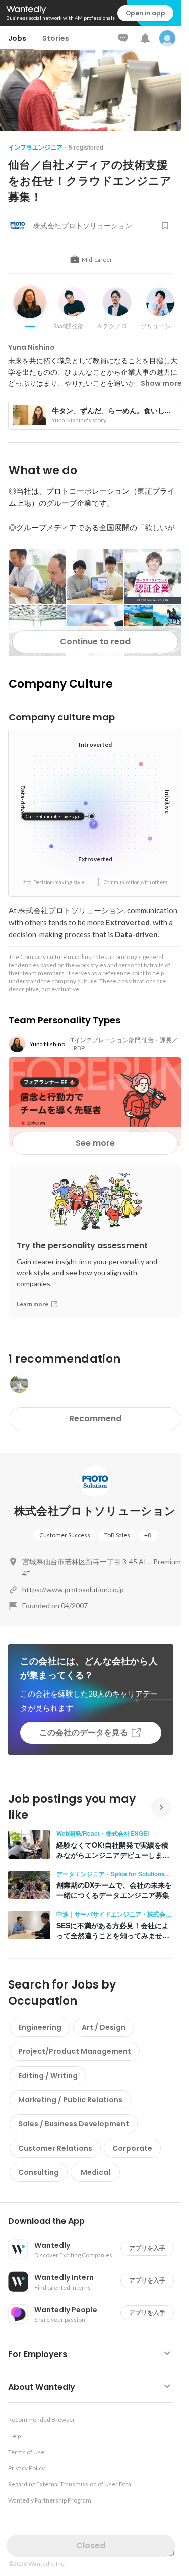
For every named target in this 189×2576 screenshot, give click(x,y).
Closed (91, 2546)
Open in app (145, 13)
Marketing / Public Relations (70, 2100)
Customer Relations (55, 2148)
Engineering (40, 2027)
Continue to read (95, 642)
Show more (161, 383)
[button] (95, 2221)
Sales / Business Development (74, 2124)
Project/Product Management (75, 2051)
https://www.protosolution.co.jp (73, 1590)
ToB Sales (117, 1535)
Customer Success (65, 1535)
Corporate (132, 2148)
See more (95, 1143)
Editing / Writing (48, 2076)
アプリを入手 (147, 2248)
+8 (148, 1535)
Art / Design (104, 2027)
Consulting (39, 2172)
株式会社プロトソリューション (95, 1511)
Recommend (95, 1418)
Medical (96, 2172)
